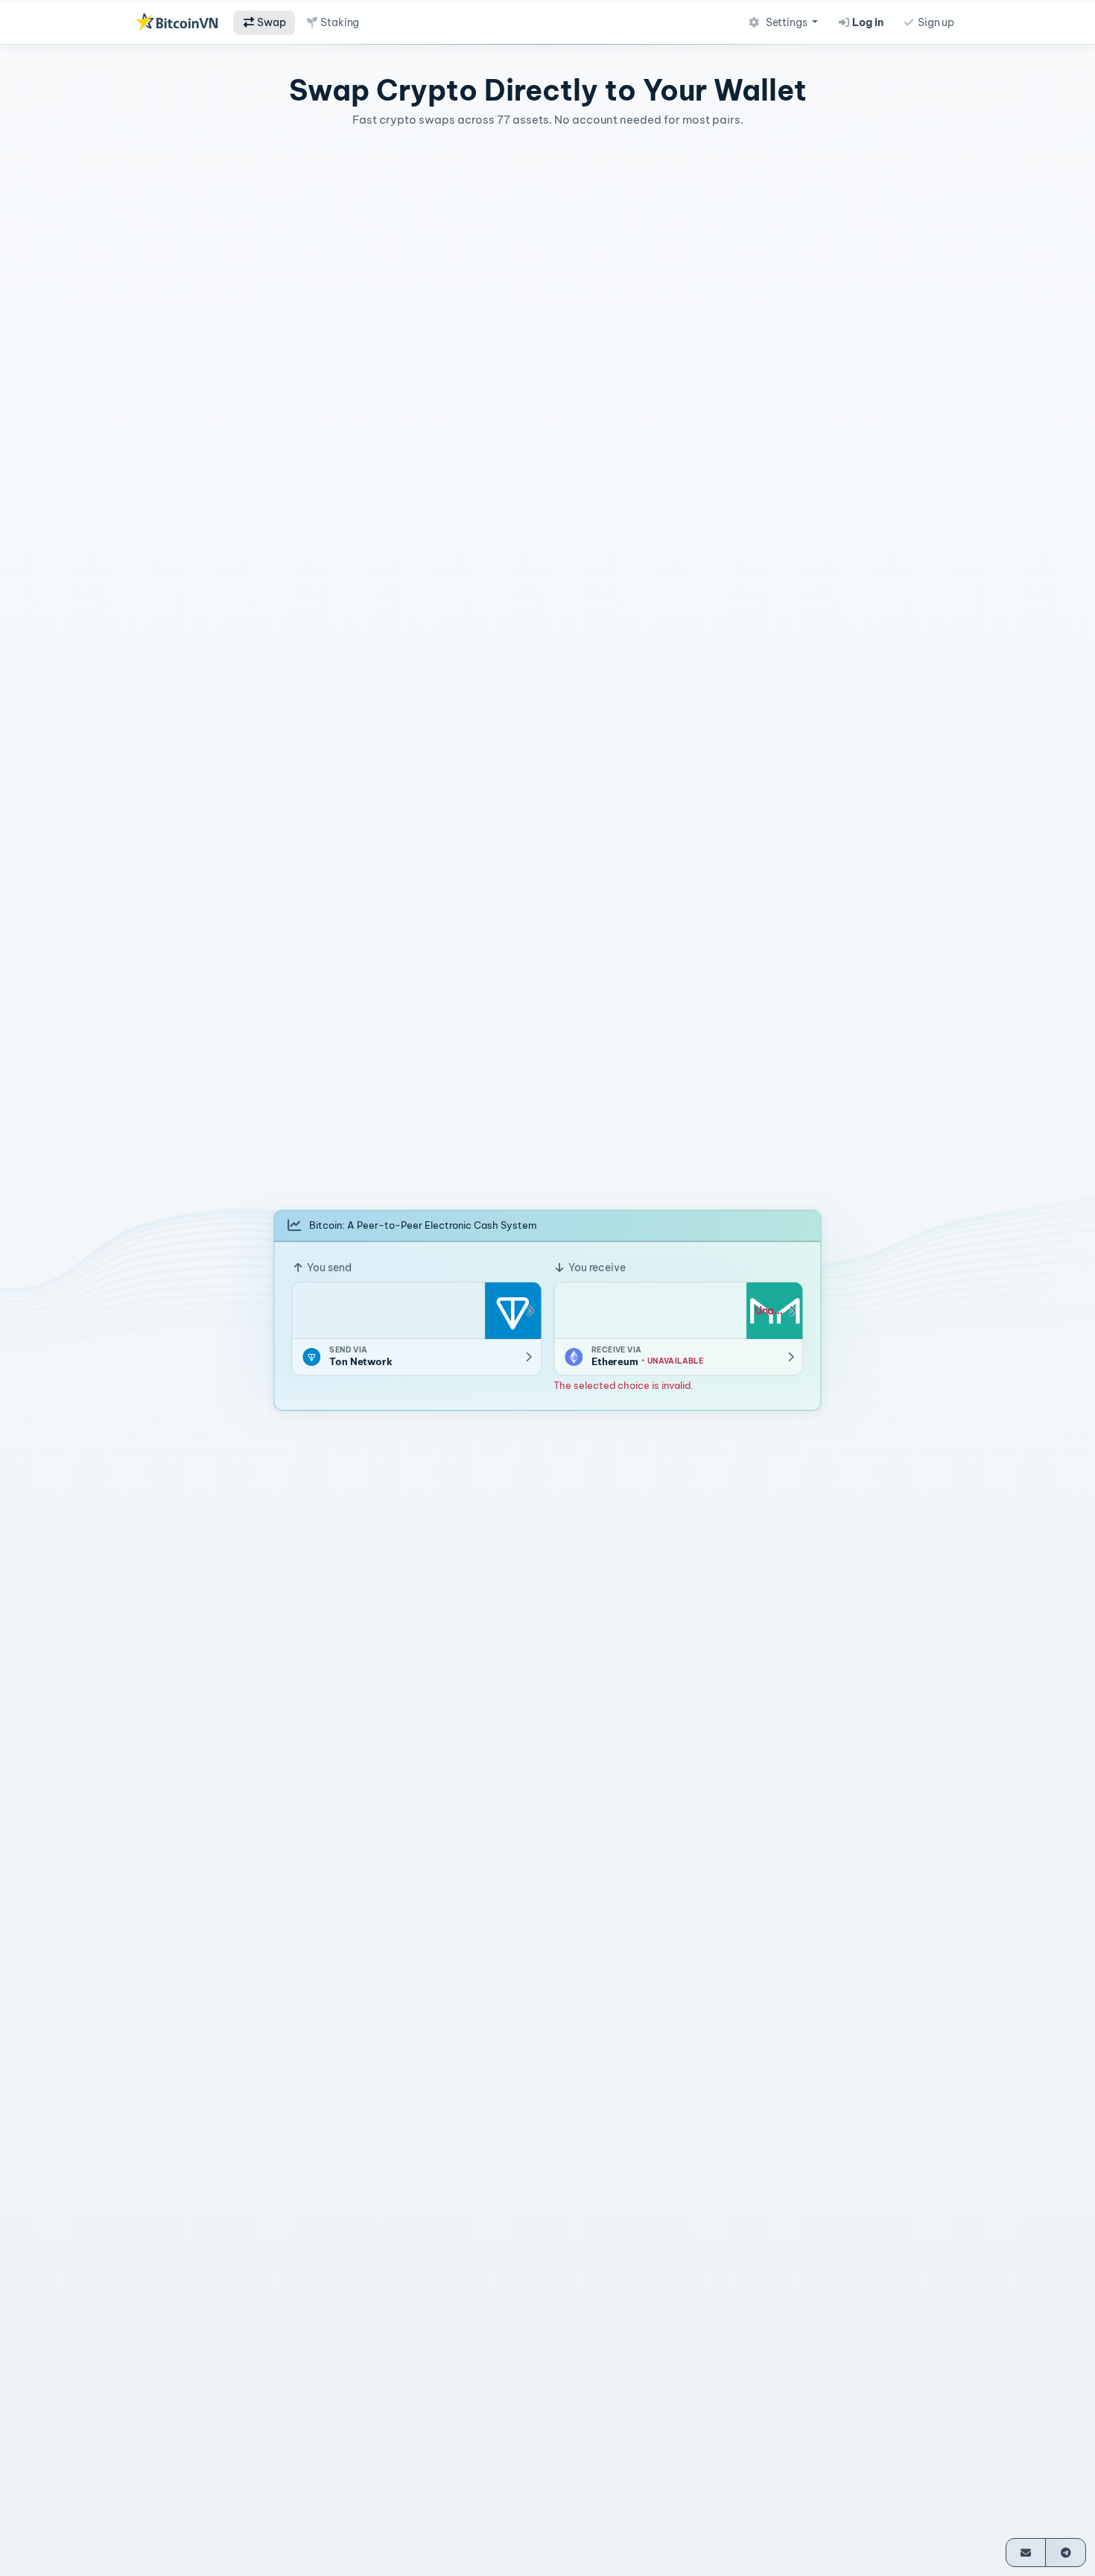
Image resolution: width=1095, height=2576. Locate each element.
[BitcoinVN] (177, 22)
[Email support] (1026, 2553)
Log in (867, 22)
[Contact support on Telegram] (1066, 2553)
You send (328, 1268)
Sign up (935, 22)
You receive (596, 1268)
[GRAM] (512, 1311)
